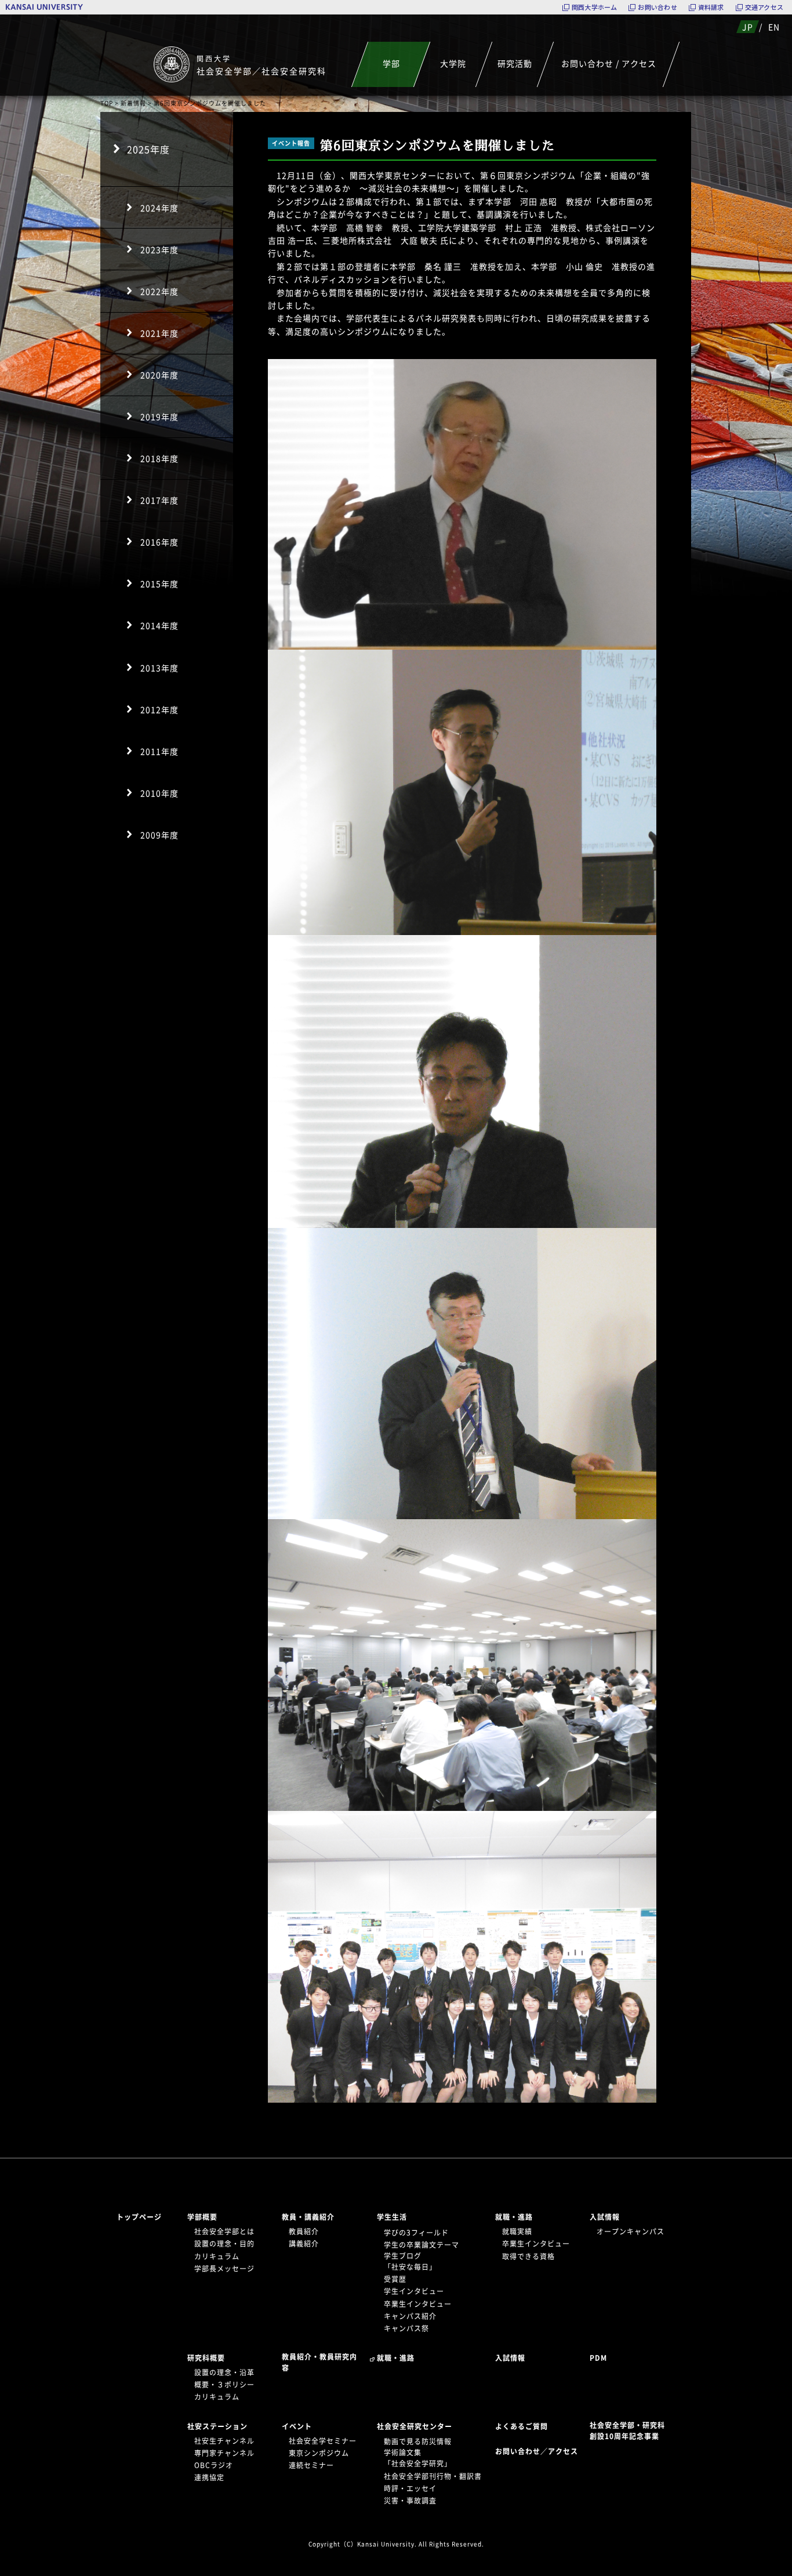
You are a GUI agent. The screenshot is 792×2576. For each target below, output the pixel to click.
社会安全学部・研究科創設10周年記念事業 (627, 2431)
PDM (598, 2358)
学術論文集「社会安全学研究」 (418, 2458)
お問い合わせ (657, 7)
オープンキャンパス (631, 2231)
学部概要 (202, 2217)
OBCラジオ (214, 2465)
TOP (107, 103)
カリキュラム (217, 2256)
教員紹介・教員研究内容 (319, 2362)
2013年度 (159, 668)
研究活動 (515, 63)
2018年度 (159, 458)
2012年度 (159, 709)
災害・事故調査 (410, 2501)
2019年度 (159, 416)
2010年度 (159, 793)
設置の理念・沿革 (224, 2372)
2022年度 (159, 291)
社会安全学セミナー (323, 2441)
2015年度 (159, 584)
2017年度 (159, 500)
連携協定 (209, 2477)
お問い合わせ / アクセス (609, 63)
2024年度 (159, 208)
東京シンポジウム (319, 2453)
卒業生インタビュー (418, 2304)
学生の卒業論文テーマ (422, 2245)
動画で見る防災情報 (418, 2441)
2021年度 (159, 333)
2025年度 (148, 149)
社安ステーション (217, 2426)
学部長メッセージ (224, 2269)
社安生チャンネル (224, 2441)
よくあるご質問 (522, 2426)
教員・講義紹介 (308, 2217)
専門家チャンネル (224, 2453)
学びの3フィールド (416, 2233)
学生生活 (392, 2217)
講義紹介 (304, 2244)
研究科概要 (206, 2358)
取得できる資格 (528, 2256)
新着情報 (133, 103)
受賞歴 (395, 2279)
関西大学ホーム (595, 7)
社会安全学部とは (224, 2231)
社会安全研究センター (415, 2426)
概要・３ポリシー (224, 2385)
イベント (297, 2426)
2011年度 (159, 751)
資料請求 (711, 7)
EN (774, 27)
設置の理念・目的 (224, 2244)
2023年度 (159, 249)
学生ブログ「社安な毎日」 (410, 2261)
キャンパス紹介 (410, 2316)
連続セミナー (311, 2465)
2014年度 (159, 625)
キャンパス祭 (406, 2328)
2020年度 (159, 375)
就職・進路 (514, 2217)
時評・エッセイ (410, 2488)
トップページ (139, 2217)
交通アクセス (764, 7)
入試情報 (605, 2217)
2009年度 (159, 835)
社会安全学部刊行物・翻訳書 (433, 2476)
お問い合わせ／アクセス (540, 2451)
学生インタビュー (414, 2291)
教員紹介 (304, 2231)
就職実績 (517, 2231)
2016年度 (159, 542)
